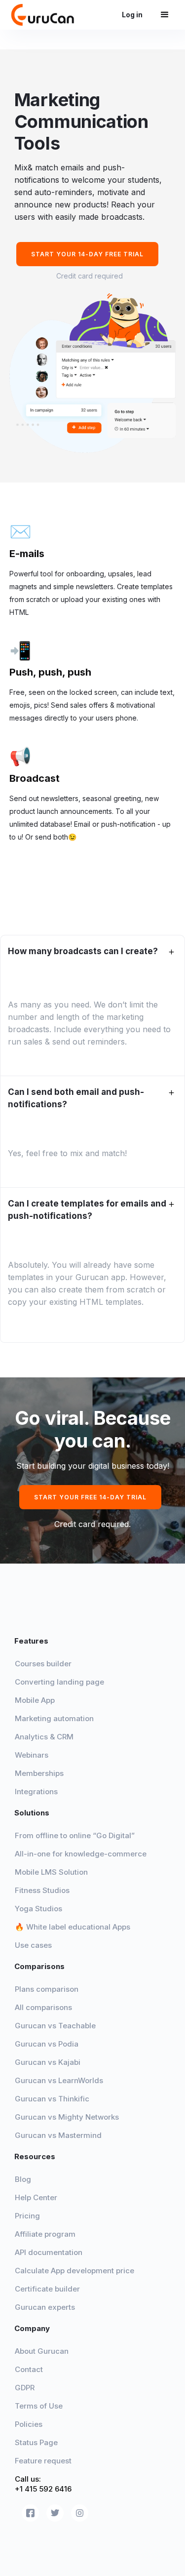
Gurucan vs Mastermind (58, 2135)
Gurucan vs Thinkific (52, 2099)
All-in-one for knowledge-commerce (81, 1854)
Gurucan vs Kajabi (48, 2062)
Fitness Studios (42, 1890)
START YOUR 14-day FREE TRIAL (87, 254)
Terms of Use (39, 2406)
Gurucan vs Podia (47, 2044)
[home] (46, 15)
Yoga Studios (38, 1909)
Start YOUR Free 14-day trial (90, 1497)
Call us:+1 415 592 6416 (43, 2484)
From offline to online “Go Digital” (75, 1835)
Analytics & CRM (44, 1737)
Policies (29, 2424)
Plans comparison (47, 1989)
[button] (165, 15)
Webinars (32, 1755)
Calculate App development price (74, 2271)
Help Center (36, 2197)
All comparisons (43, 2007)
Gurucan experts (45, 2307)
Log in (136, 15)
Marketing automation (54, 1718)
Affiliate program (45, 2234)
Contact (29, 2369)
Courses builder (43, 1664)
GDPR (25, 2388)
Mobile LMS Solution (51, 1872)
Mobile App (36, 1700)
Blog (23, 2179)
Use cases (33, 1945)
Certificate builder (47, 2289)
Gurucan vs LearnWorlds (59, 2080)
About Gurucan (42, 2351)
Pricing (27, 2216)
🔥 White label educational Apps (73, 1927)
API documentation (49, 2252)
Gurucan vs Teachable (55, 2026)
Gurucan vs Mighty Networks (67, 2117)
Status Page (36, 2442)
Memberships (39, 1773)
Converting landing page (59, 1682)
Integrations (36, 1791)
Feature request (43, 2461)
